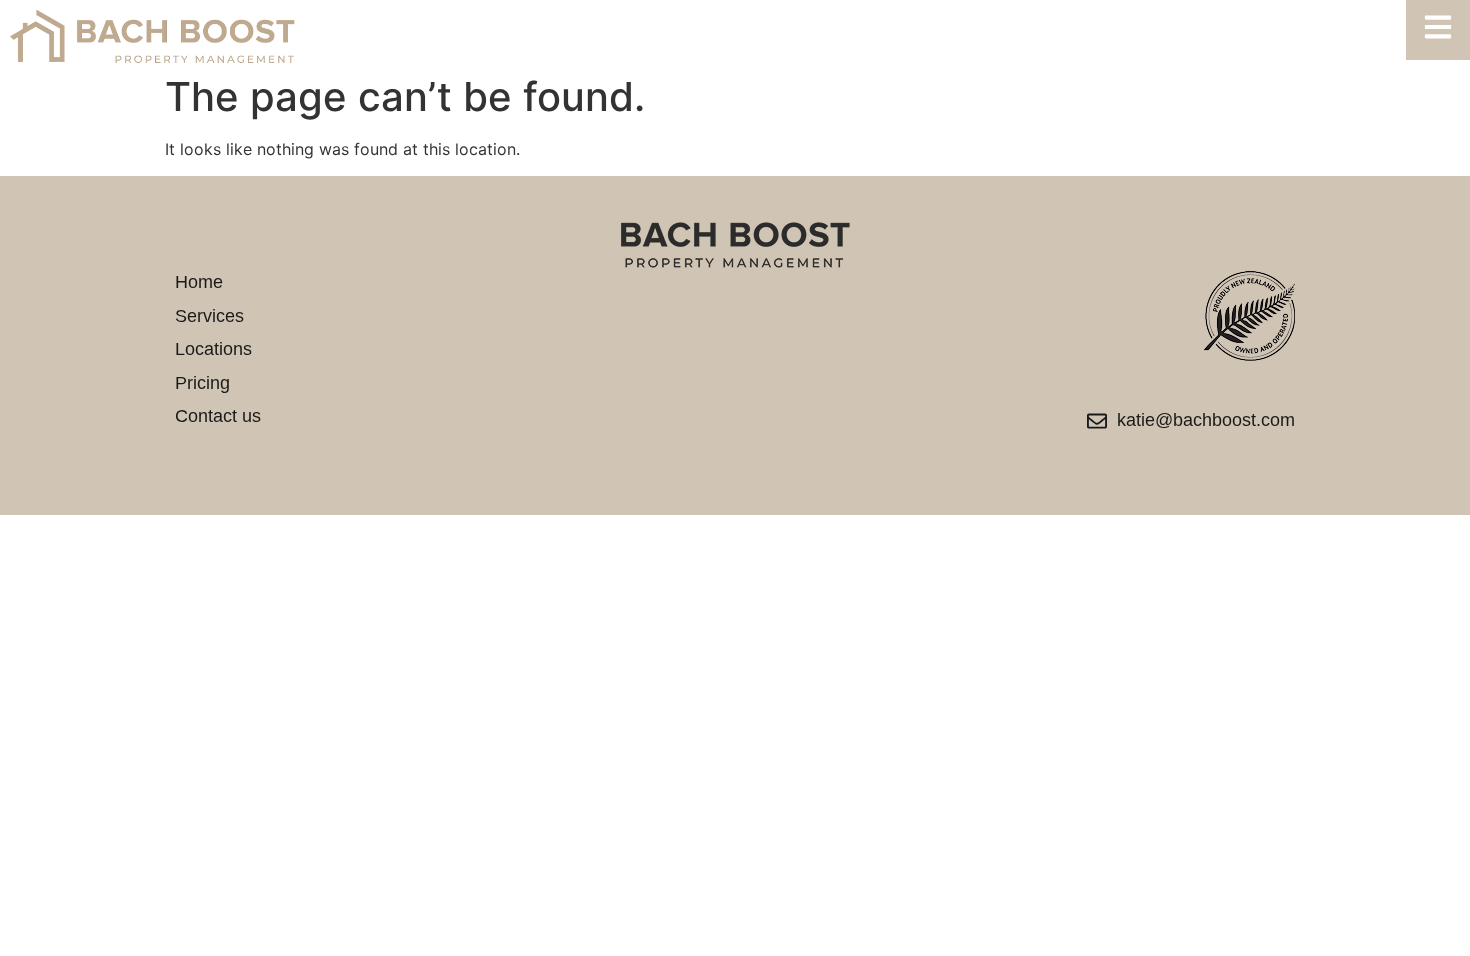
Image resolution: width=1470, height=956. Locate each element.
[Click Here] (1438, 30)
